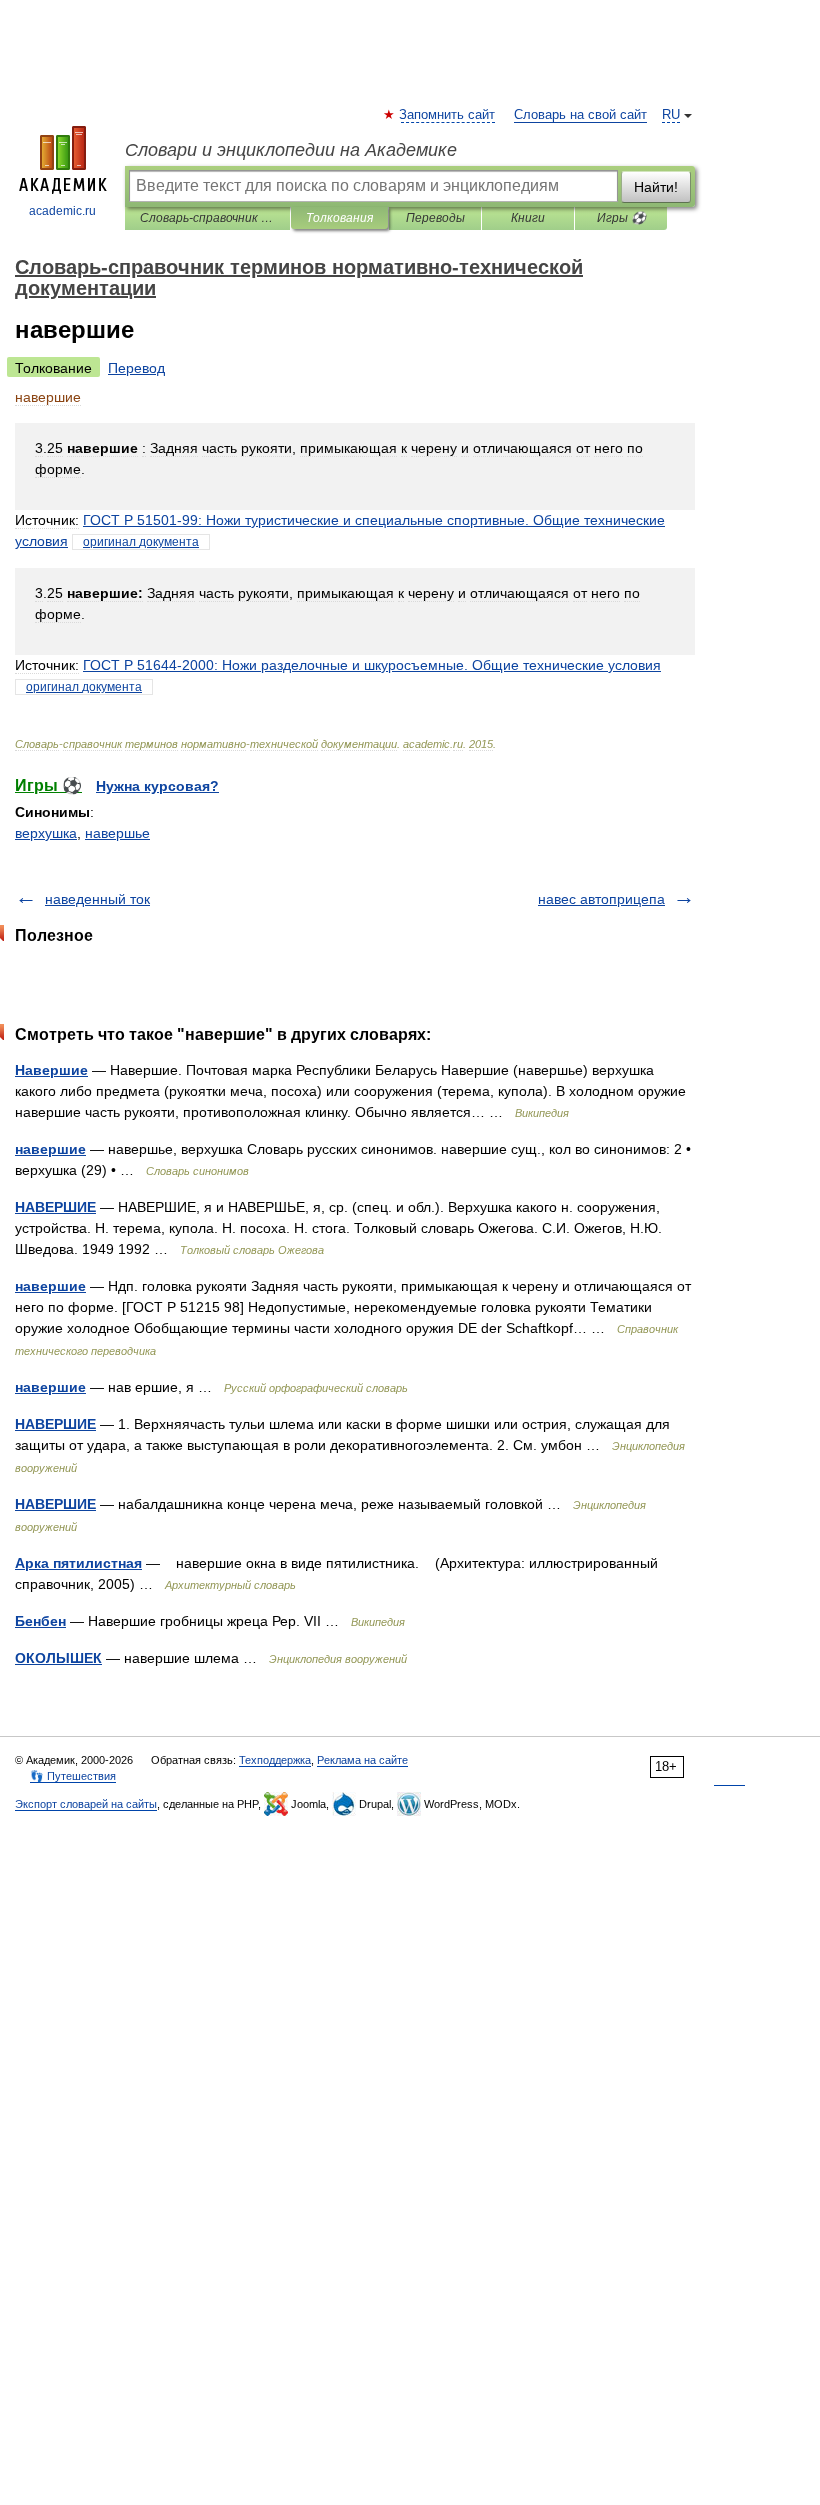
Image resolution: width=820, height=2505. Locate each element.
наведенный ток (97, 899)
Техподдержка (275, 1760)
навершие (50, 1149)
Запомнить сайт (448, 115)
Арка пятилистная (78, 1563)
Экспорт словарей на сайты (86, 1804)
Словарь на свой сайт (580, 115)
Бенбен (40, 1621)
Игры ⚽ (621, 218)
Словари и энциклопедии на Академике (291, 150)
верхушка (46, 833)
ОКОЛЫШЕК (58, 1658)
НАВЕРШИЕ (55, 1207)
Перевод (136, 368)
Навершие (51, 1070)
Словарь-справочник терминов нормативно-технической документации (207, 218)
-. (372, 665)
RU (671, 115)
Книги (528, 218)
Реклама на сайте (362, 1760)
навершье (117, 833)
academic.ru (62, 211)
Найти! (656, 187)
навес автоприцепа (601, 899)
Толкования (339, 218)
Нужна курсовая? (157, 786)
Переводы (435, 218)
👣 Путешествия (73, 1776)
